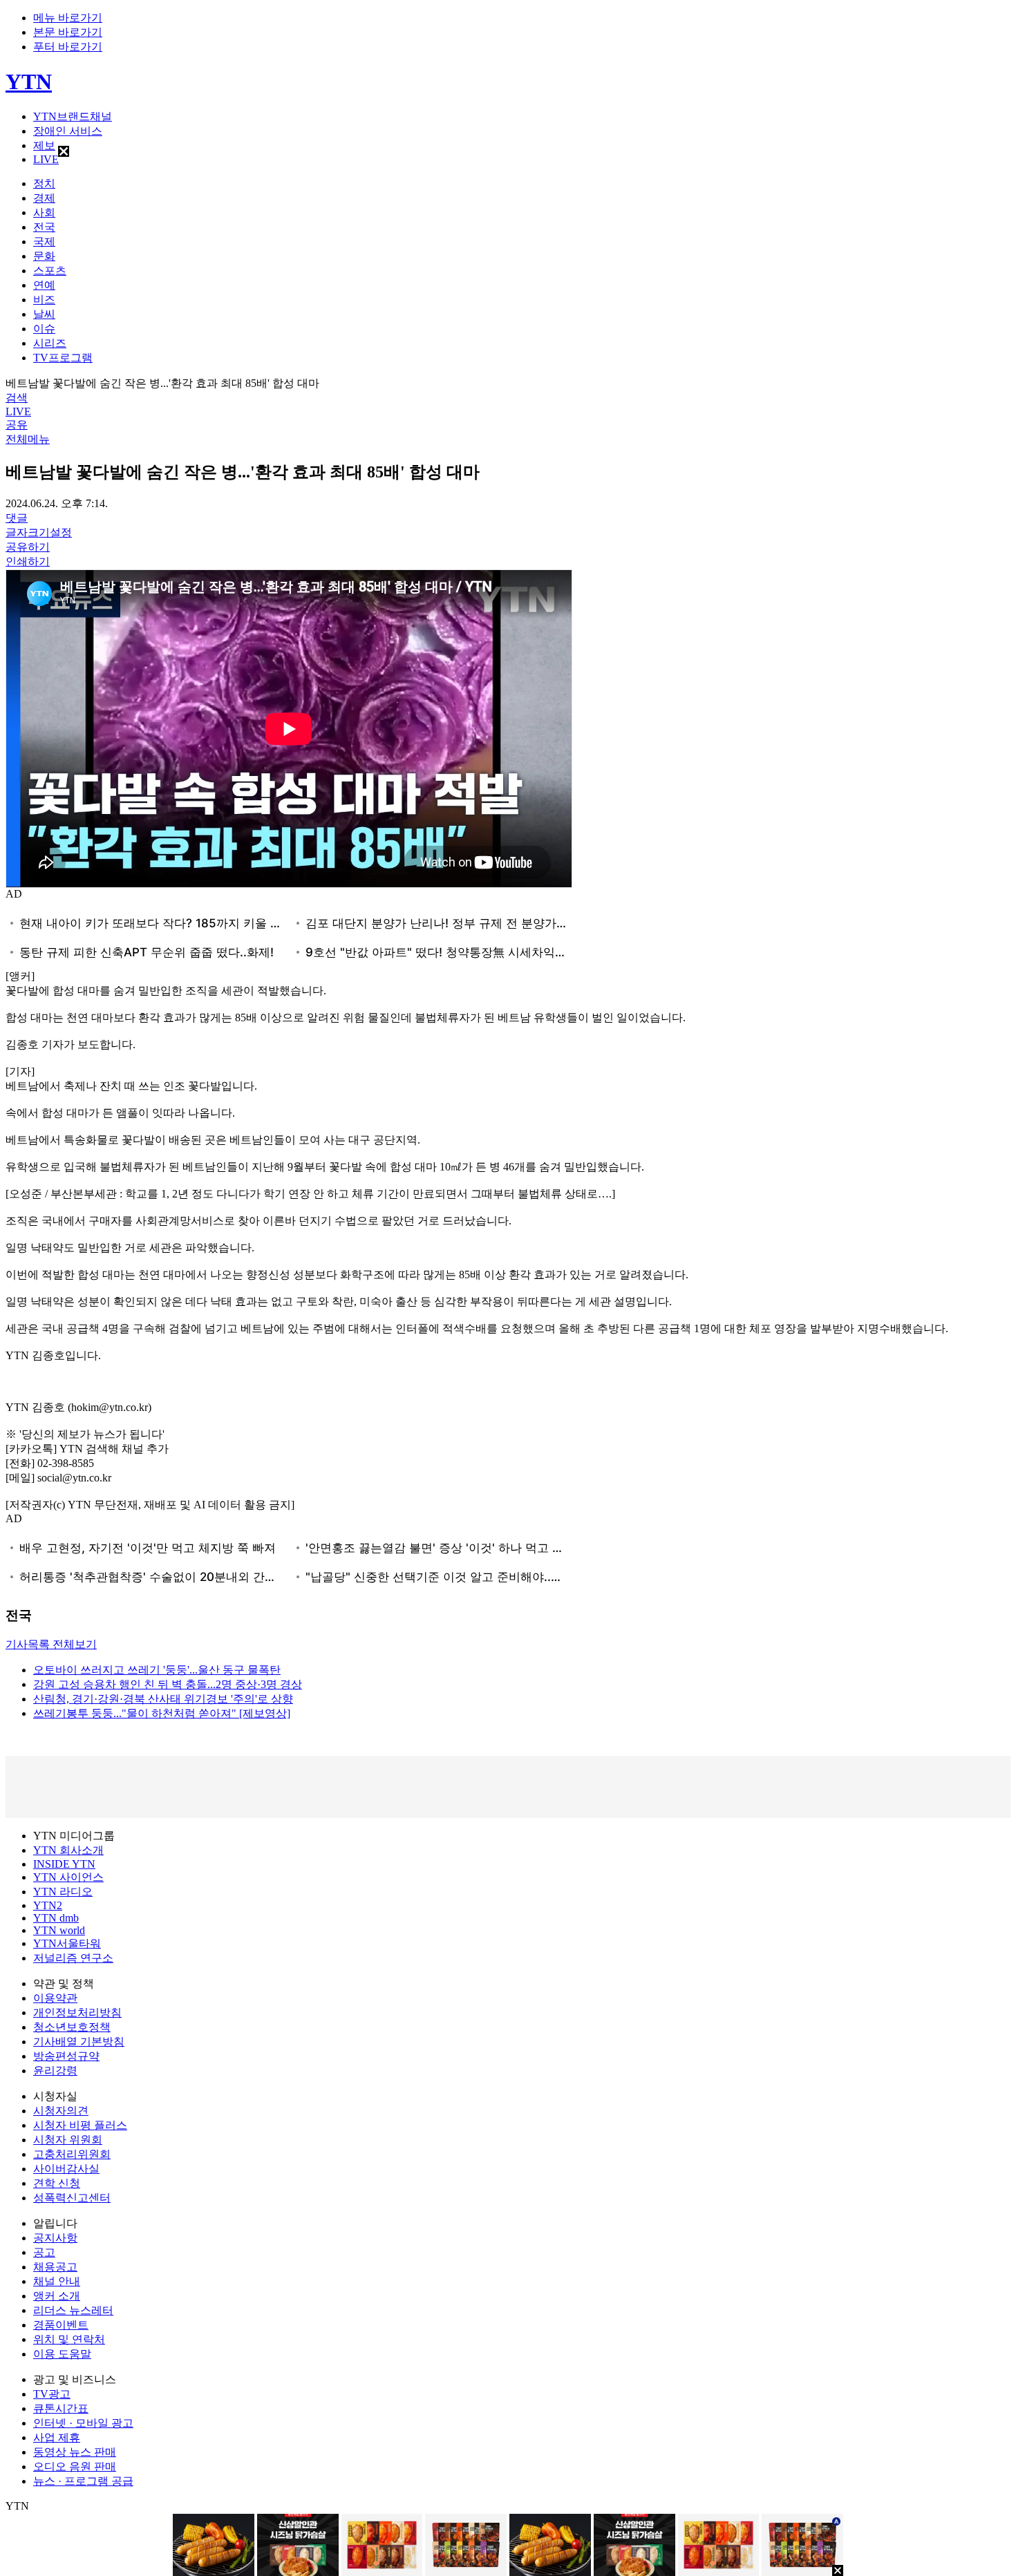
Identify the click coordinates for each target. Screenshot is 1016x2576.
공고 (44, 2252)
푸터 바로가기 (68, 47)
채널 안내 (57, 2281)
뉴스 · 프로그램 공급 (83, 2481)
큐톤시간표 (61, 2408)
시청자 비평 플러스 (80, 2125)
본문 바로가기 (68, 32)
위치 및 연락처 (69, 2339)
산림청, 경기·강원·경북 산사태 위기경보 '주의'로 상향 (163, 1699)
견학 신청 (57, 2183)
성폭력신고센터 (72, 2198)
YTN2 (48, 1905)
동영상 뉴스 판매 (75, 2452)
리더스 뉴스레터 (73, 2310)
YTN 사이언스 (68, 1877)
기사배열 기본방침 (79, 2042)
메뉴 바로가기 (68, 18)
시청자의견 (61, 2111)
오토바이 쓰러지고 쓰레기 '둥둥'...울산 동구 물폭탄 (157, 1670)
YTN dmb (56, 1918)
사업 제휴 (57, 2437)
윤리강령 (55, 2071)
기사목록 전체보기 (51, 1644)
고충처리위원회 (72, 2154)
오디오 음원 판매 (75, 2466)
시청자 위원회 (68, 2140)
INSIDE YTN (64, 1864)
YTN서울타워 (67, 1943)
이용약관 (55, 1998)
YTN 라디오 (63, 1892)
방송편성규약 (66, 2056)
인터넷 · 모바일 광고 (83, 2423)
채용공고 (55, 2267)
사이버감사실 (66, 2169)
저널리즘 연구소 (73, 1958)
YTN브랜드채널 (73, 116)
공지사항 (55, 2238)
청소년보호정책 (72, 2027)
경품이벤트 (61, 2325)
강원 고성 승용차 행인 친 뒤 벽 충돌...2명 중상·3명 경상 (168, 1684)
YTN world (59, 1930)
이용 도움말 (62, 2354)
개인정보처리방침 (77, 2012)
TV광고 (52, 2394)
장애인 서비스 (68, 131)
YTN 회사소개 (68, 1850)
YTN (29, 82)
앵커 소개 (57, 2296)
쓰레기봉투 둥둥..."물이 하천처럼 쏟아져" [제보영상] (162, 1713)
